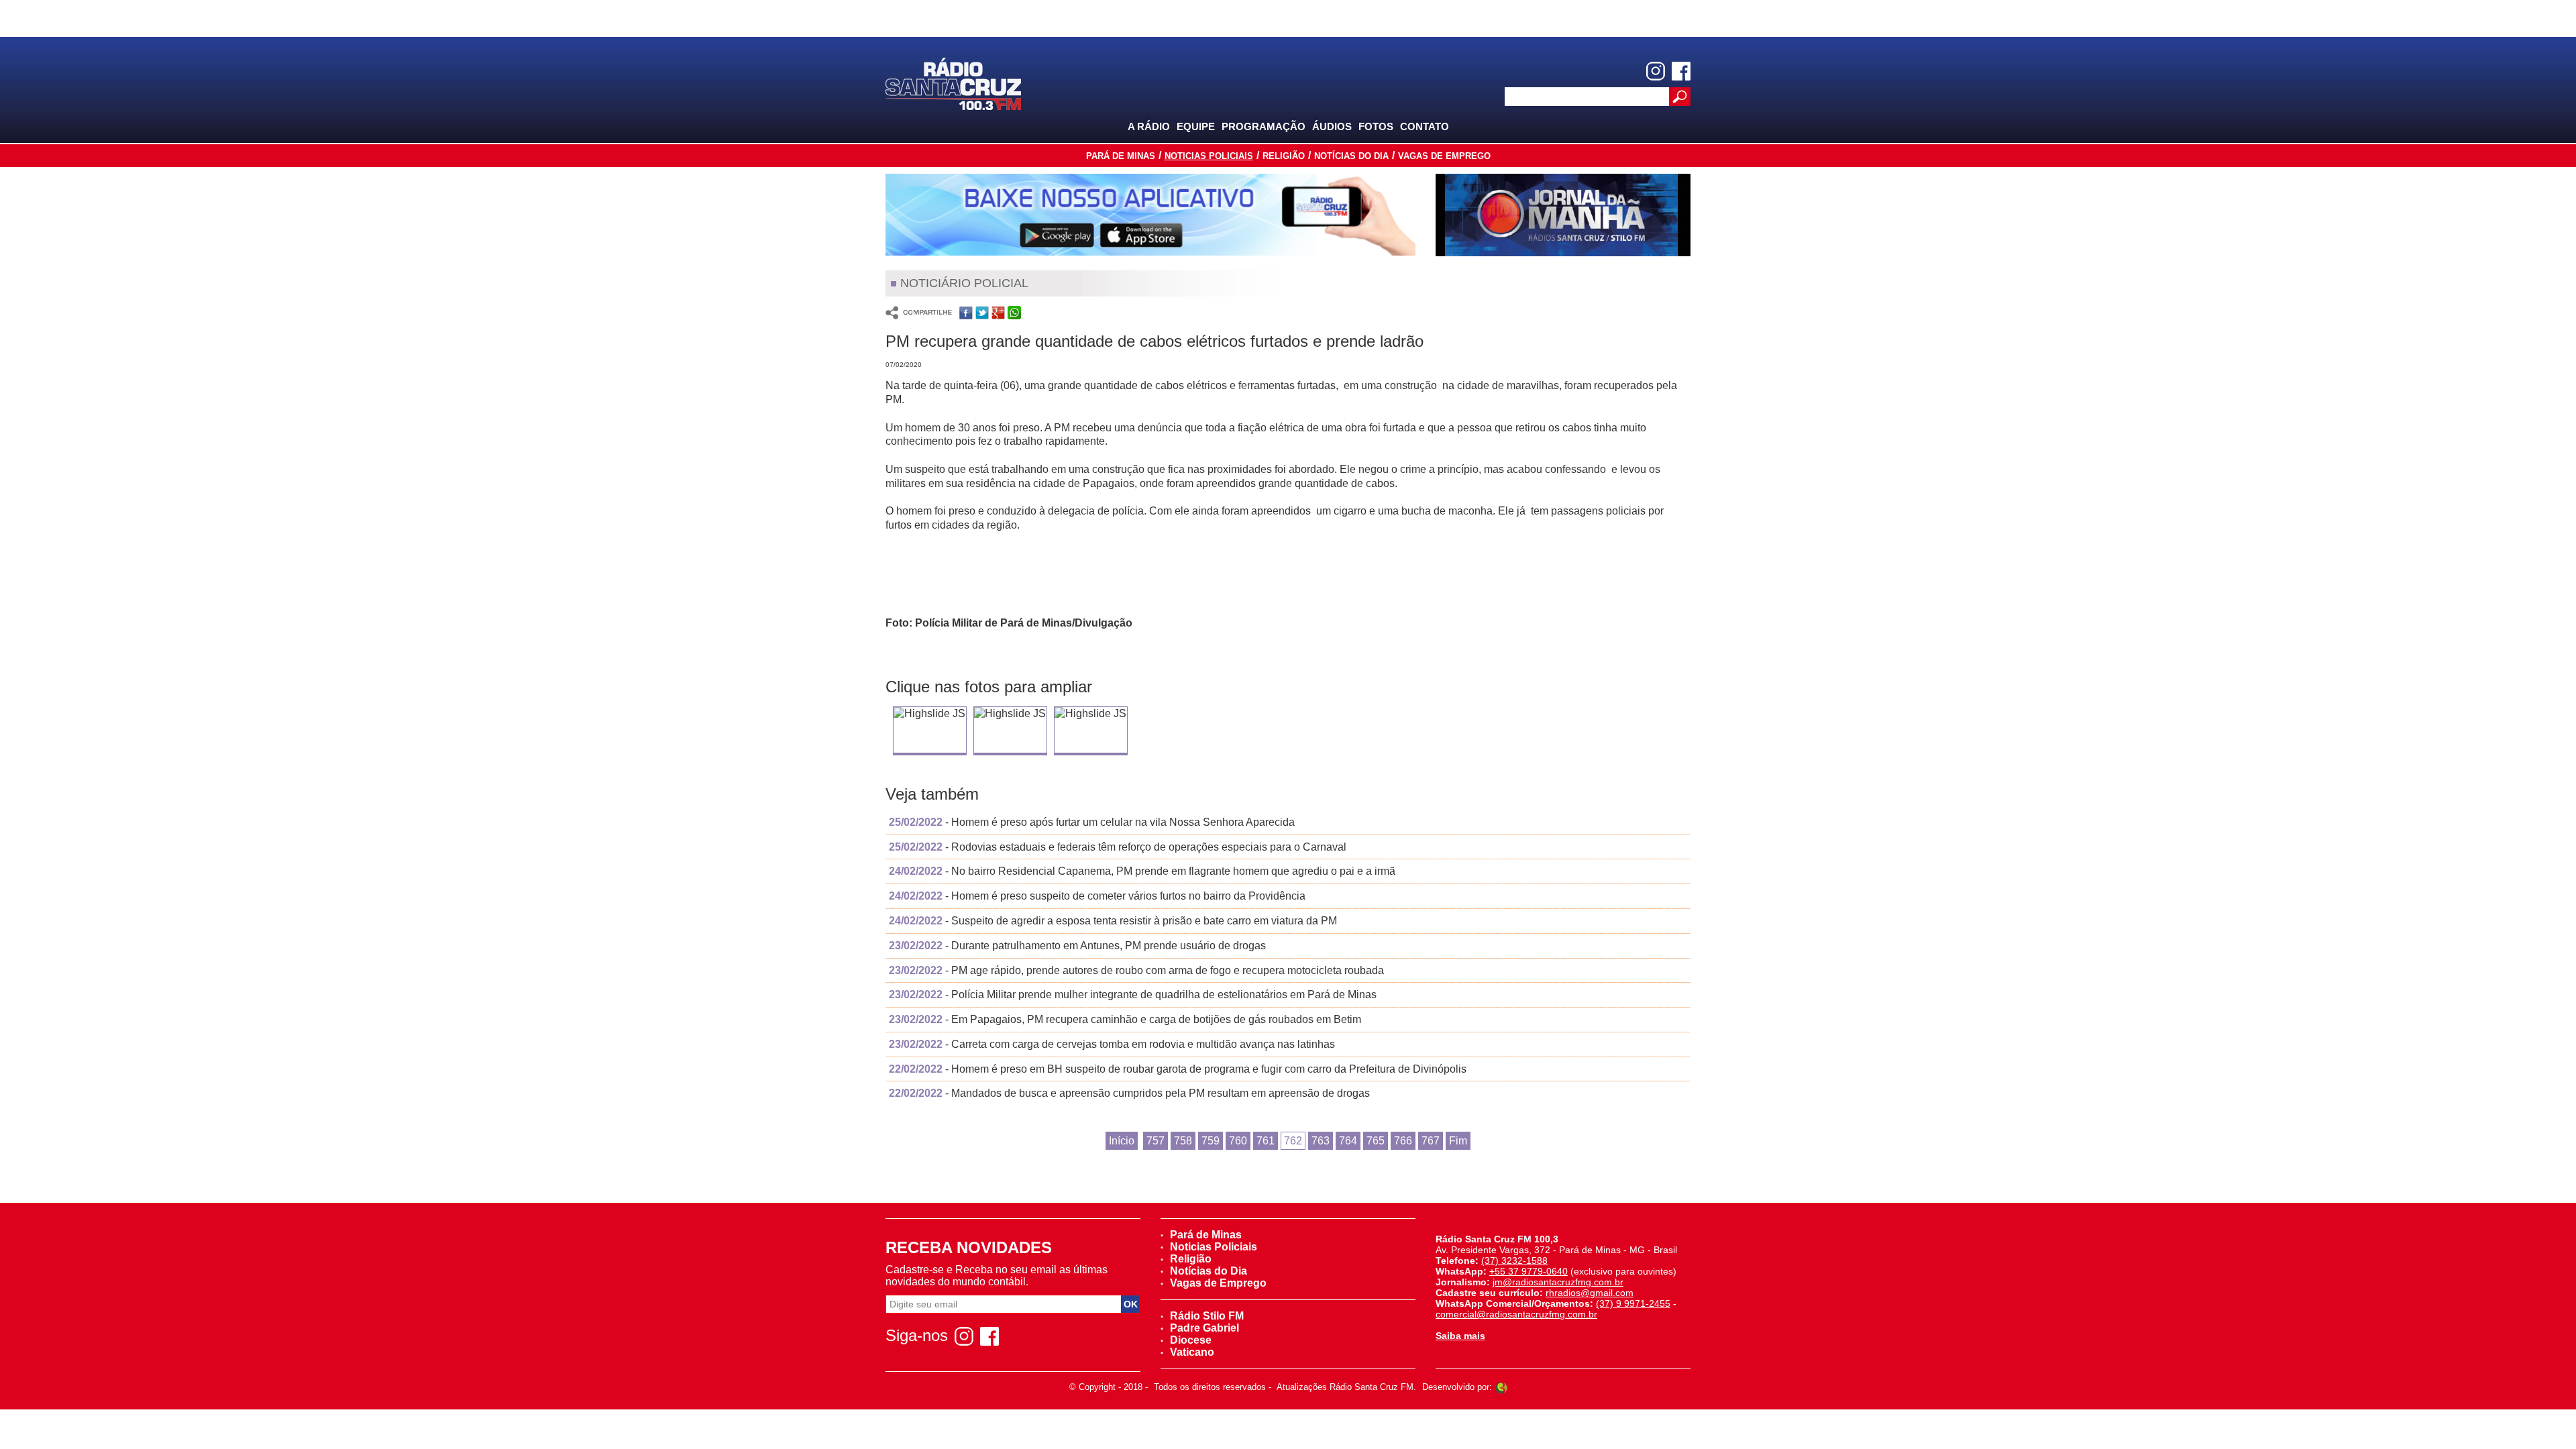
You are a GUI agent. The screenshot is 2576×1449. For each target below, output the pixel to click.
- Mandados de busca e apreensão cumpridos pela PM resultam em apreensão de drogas (1129, 1093)
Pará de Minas (1121, 156)
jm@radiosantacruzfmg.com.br (1558, 1282)
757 (1156, 1141)
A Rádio (1149, 126)
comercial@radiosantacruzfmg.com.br (1516, 1314)
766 (1403, 1141)
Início (1122, 1141)
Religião (1284, 156)
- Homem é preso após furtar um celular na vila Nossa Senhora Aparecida (1092, 822)
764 (1348, 1141)
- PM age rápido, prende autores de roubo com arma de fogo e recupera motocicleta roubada (1136, 970)
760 (1238, 1141)
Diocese (1191, 1340)
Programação (1264, 126)
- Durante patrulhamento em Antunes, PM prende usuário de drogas (1077, 946)
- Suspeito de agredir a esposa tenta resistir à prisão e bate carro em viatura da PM (1113, 921)
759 (1211, 1141)
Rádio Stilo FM (1207, 1316)
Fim (1458, 1141)
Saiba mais (1460, 1336)
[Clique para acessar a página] (1150, 215)
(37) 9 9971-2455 (1633, 1303)
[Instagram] (1656, 71)
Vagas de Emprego (1444, 156)
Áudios (1332, 126)
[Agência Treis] (1501, 1387)
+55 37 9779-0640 (1528, 1271)
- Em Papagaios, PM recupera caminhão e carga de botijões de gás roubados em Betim (1125, 1019)
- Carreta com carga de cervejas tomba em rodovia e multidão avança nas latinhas (1112, 1044)
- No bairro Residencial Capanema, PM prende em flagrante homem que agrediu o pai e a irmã (1142, 871)
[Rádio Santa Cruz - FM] (953, 83)
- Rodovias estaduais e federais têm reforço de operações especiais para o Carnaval (1118, 847)
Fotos (1376, 126)
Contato (1425, 126)
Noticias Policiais (1209, 156)
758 (1183, 1141)
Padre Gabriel (1204, 1328)
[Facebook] (1681, 71)
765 (1376, 1141)
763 (1321, 1141)
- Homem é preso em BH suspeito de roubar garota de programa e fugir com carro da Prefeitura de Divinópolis (1178, 1069)
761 (1266, 1141)
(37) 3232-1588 (1514, 1260)
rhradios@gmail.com (1590, 1293)
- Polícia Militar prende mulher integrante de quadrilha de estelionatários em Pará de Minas (1133, 995)
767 (1431, 1141)
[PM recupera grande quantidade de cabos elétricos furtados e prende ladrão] (929, 714)
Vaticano (1192, 1352)
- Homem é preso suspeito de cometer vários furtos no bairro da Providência (1097, 896)
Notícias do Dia (1351, 156)
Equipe (1196, 126)
